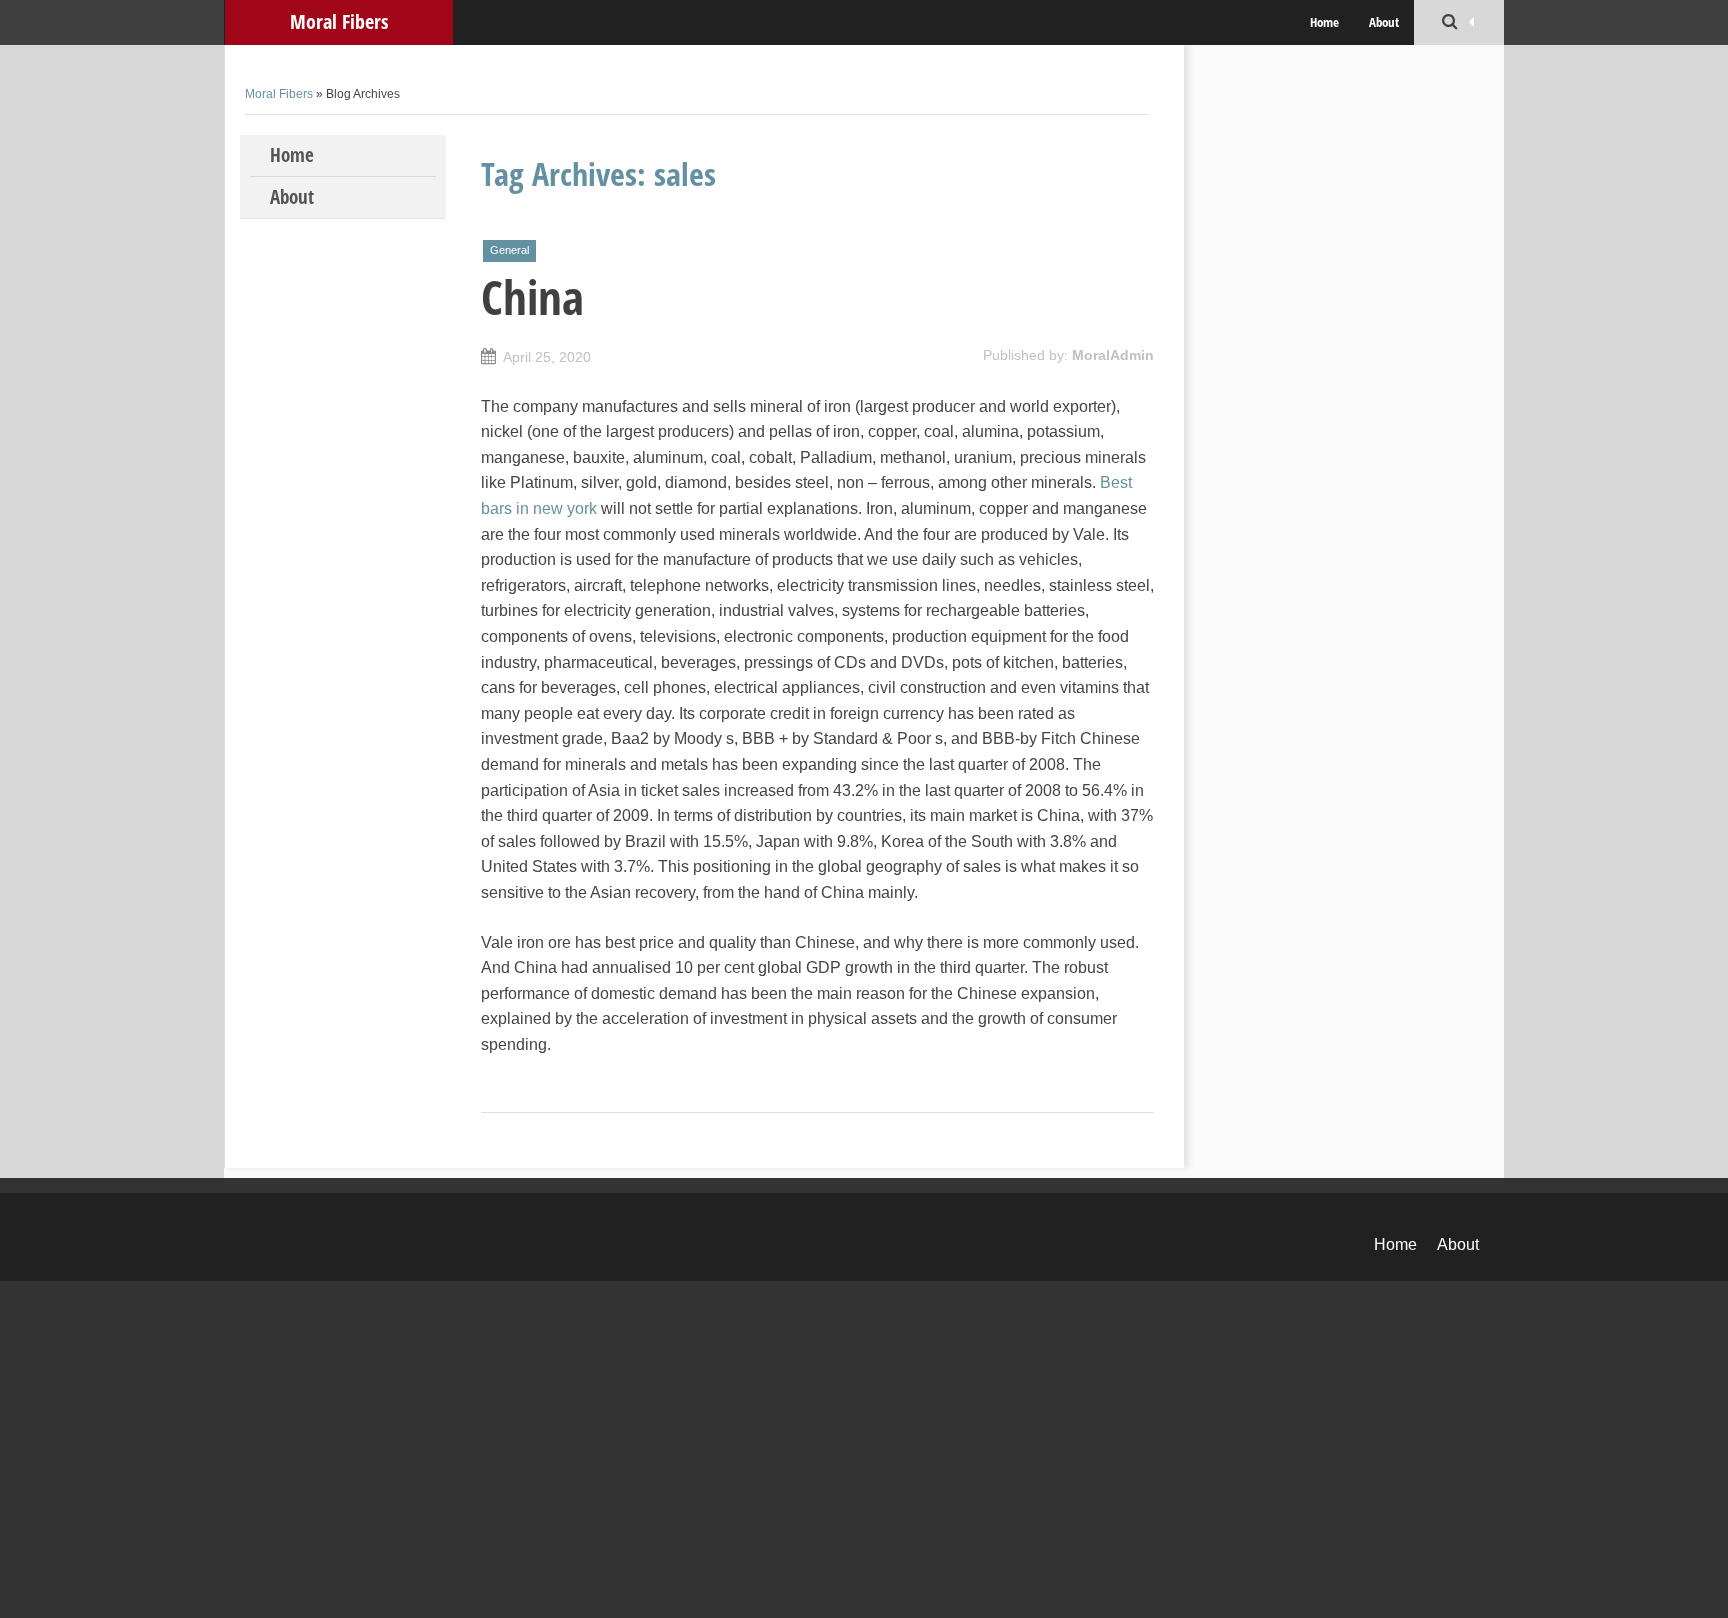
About (1384, 22)
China (532, 297)
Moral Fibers (339, 21)
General (509, 250)
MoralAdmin (1113, 355)
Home (1324, 22)
